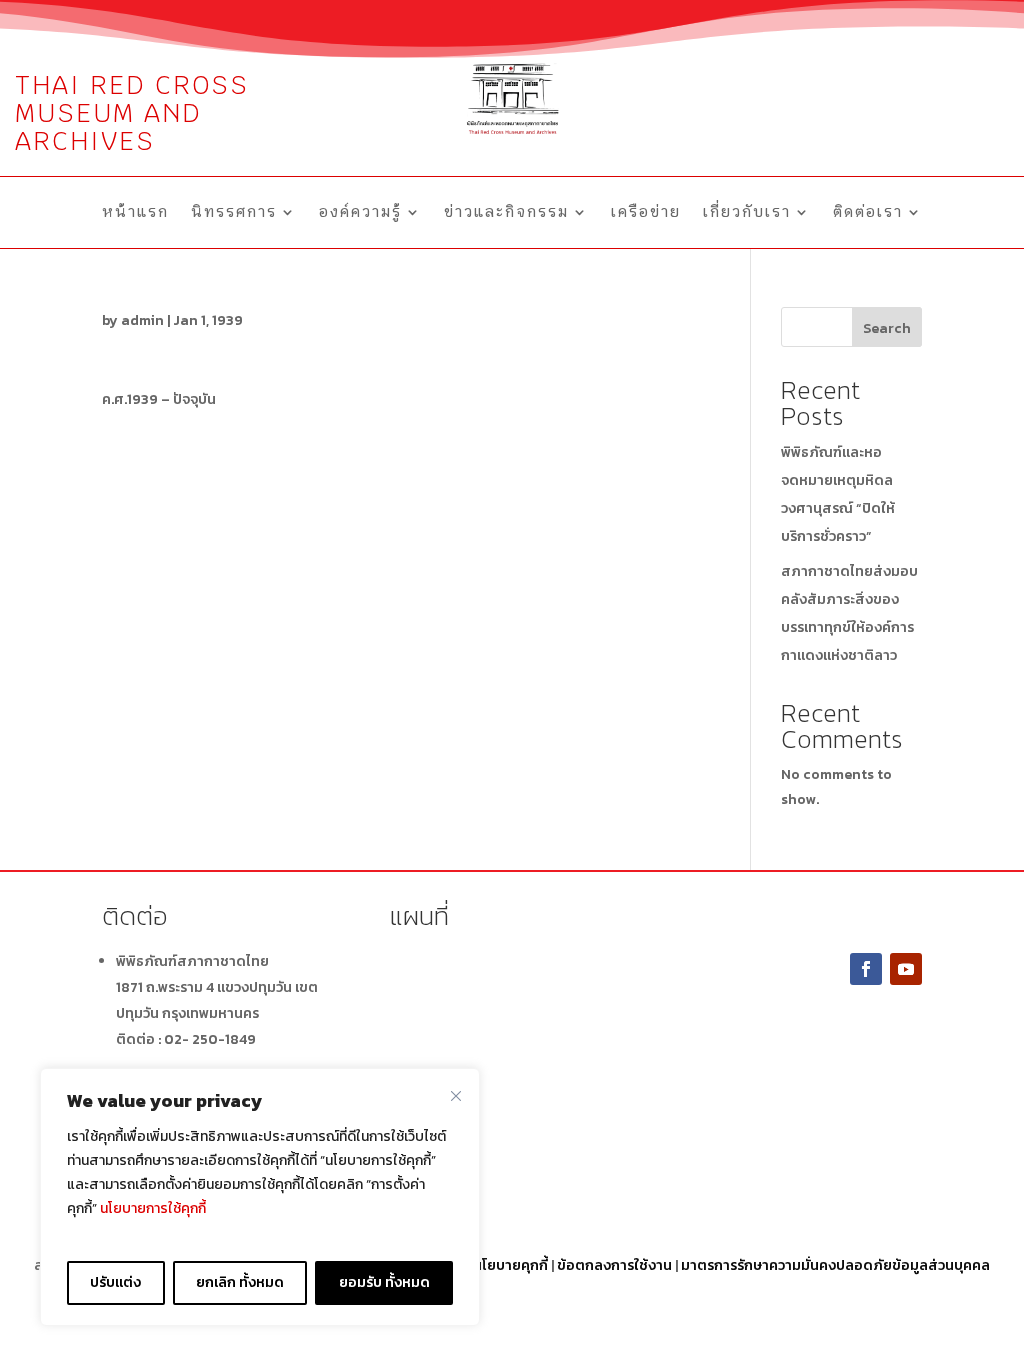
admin (142, 320)
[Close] (456, 1096)
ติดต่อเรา (868, 213)
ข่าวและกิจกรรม (506, 213)
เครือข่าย (646, 213)
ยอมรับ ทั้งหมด (384, 1282)
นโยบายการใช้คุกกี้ (153, 1208)
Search (887, 328)
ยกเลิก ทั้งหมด (240, 1282)
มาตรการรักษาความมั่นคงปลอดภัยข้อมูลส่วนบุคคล (835, 1265)
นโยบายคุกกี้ (510, 1265)
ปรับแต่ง (115, 1282)
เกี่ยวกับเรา (747, 213)
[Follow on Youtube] (906, 969)
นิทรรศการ (234, 213)
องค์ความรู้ (360, 213)
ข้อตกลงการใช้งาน (614, 1265)
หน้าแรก (135, 213)
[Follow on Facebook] (866, 969)
